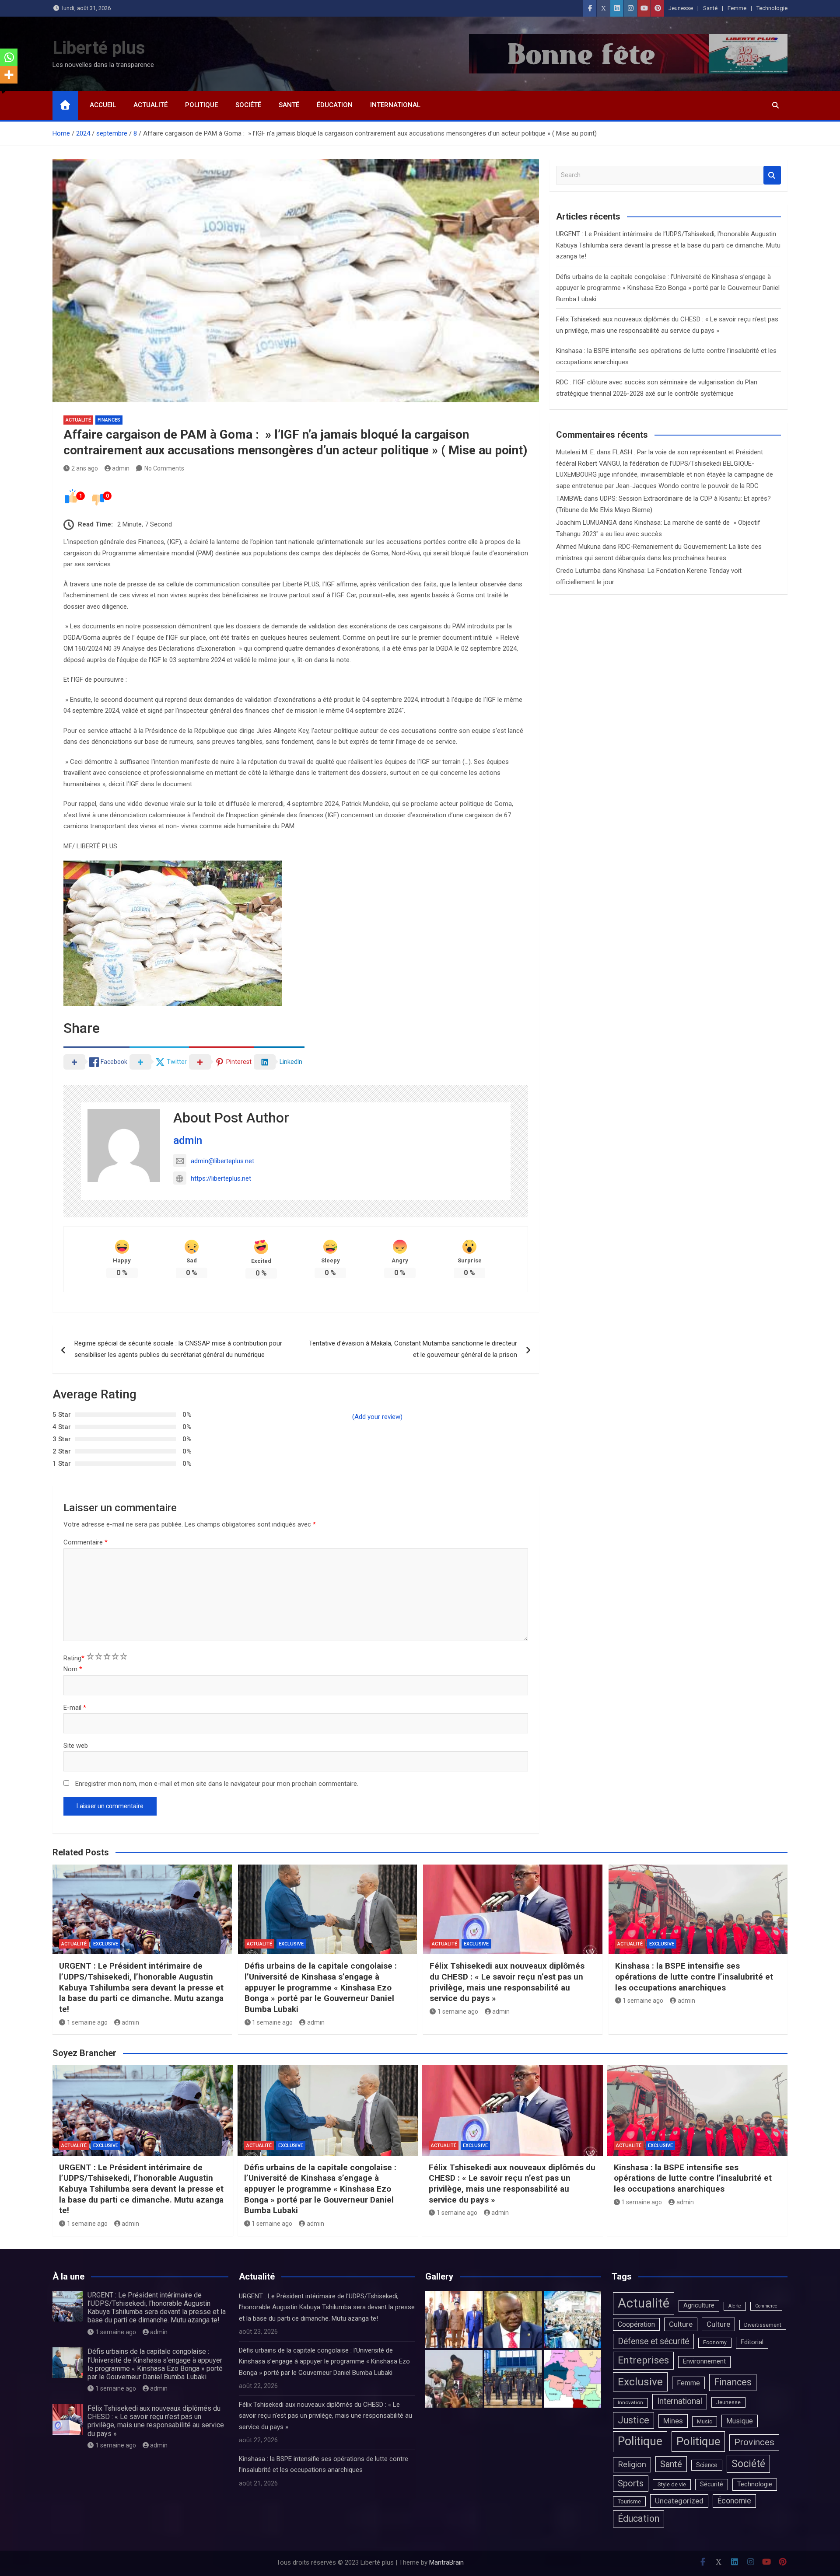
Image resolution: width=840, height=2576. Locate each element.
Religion (632, 2464)
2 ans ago (85, 468)
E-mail (75, 1708)
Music (705, 2421)
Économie (734, 2501)
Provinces (754, 2442)
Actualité (150, 105)
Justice (633, 2420)
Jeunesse (681, 8)
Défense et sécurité (653, 2341)
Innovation (630, 2402)
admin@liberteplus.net (222, 1161)
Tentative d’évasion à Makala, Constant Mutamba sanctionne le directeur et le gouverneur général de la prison (413, 1349)
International (395, 105)
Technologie (772, 8)
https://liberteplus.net (221, 1178)
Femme (737, 8)
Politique (201, 105)
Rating (74, 1658)
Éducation (335, 105)
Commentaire (86, 1542)
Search (772, 175)
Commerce (766, 2306)
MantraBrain (446, 2562)
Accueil (103, 105)
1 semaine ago (87, 2022)
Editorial (752, 2342)
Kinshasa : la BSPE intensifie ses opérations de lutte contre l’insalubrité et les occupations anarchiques (694, 1976)
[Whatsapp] (9, 57)
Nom (73, 1669)
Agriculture (699, 2306)
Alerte (735, 2306)
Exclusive (106, 1944)
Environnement (704, 2362)
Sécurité (712, 2484)
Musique (740, 2421)
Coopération (636, 2324)
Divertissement (763, 2325)
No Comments (164, 468)
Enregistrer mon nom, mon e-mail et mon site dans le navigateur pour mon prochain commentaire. (217, 1784)
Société (248, 105)
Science (707, 2465)
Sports (631, 2483)
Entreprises (643, 2360)
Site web (76, 1746)
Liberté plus (99, 48)
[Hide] (3, 92)
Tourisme (629, 2501)
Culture (681, 2324)
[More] (9, 75)
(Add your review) (377, 1417)
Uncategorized (679, 2501)
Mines (673, 2421)
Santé (710, 8)
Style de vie (672, 2484)
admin (121, 468)
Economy (715, 2342)
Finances (109, 420)
